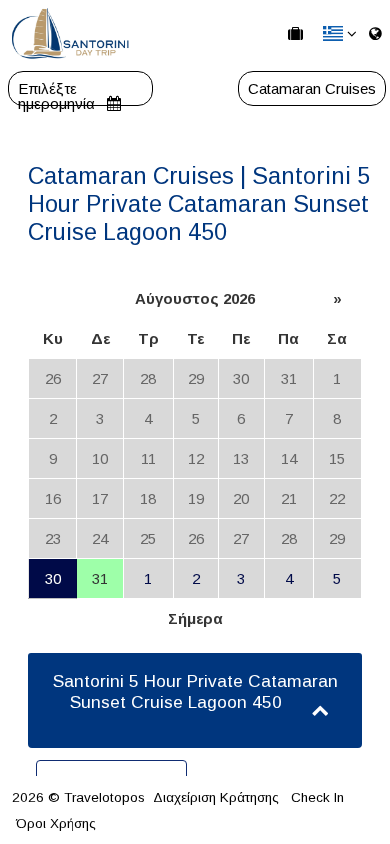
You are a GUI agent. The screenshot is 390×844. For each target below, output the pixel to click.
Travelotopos (104, 797)
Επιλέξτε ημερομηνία (58, 88)
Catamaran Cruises (312, 88)
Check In (317, 797)
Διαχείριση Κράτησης (216, 797)
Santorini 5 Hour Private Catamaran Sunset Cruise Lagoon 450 (195, 691)
